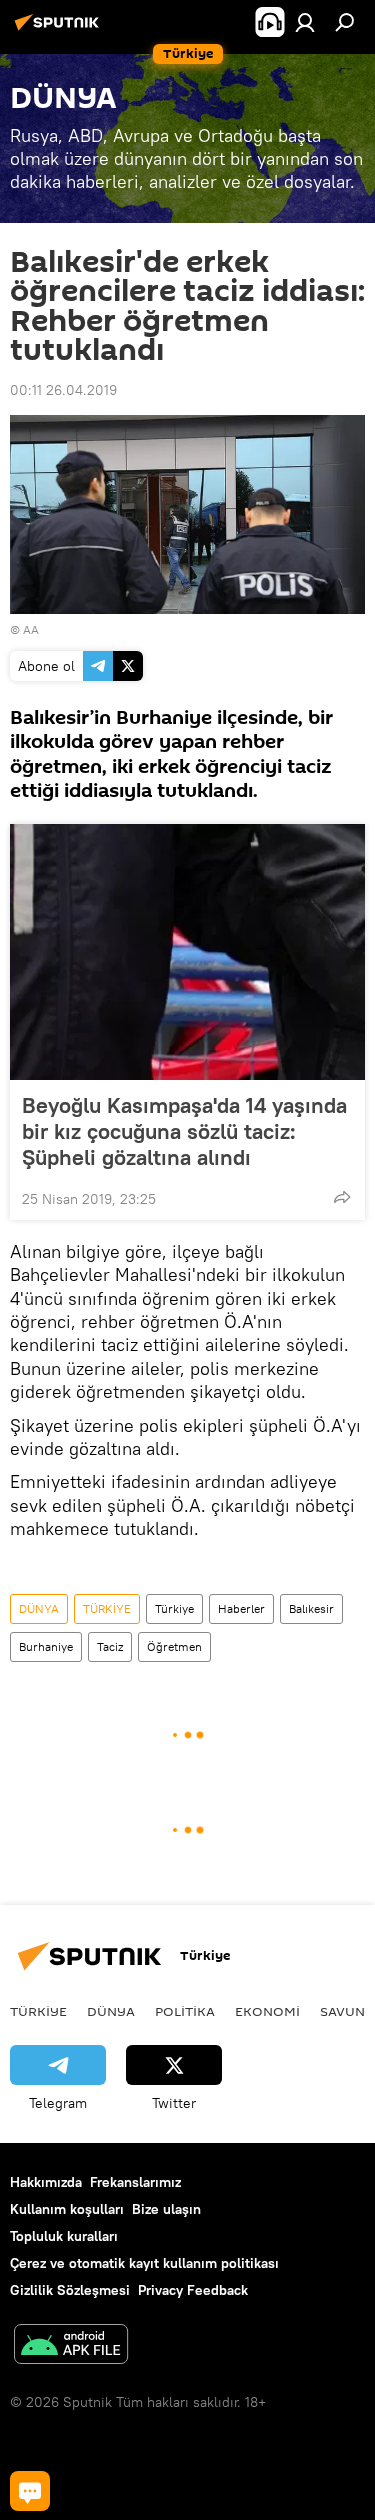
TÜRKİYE (107, 1608)
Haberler (241, 1608)
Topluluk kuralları (64, 2236)
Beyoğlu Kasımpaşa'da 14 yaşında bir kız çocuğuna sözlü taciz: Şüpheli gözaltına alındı (184, 1131)
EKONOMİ (267, 2011)
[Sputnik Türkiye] (60, 30)
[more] (342, 1197)
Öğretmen (174, 1646)
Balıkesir (311, 1608)
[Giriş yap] (305, 22)
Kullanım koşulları (67, 2209)
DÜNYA (39, 1608)
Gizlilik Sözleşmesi (70, 2290)
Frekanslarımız (135, 2182)
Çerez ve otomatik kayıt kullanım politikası (144, 2263)
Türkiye (174, 1608)
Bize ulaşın (166, 2209)
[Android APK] (71, 2346)
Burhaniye (46, 1646)
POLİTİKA (185, 2011)
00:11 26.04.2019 (63, 390)
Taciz (110, 1646)
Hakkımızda (46, 2182)
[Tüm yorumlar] (30, 2491)
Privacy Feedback (193, 2290)
